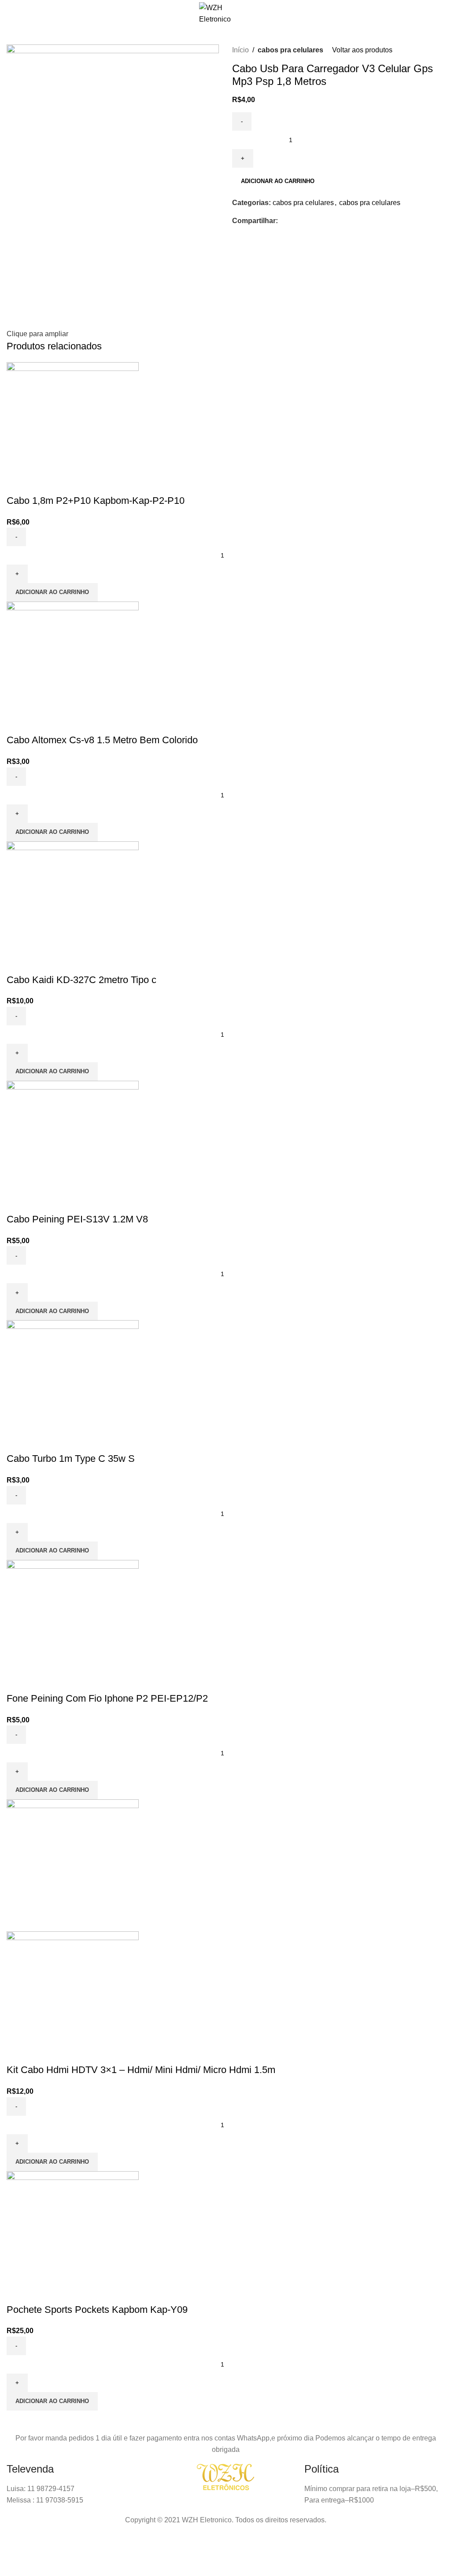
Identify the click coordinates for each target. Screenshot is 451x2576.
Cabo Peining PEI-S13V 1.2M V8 (77, 1219)
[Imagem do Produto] (73, 1997)
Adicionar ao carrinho (278, 181)
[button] (52, 592)
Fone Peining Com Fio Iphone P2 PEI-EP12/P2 (107, 1698)
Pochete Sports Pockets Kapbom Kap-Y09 (97, 2310)
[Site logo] (225, 13)
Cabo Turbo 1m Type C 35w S (71, 1459)
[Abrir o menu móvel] (16, 14)
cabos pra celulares (290, 50)
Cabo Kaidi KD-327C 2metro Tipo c (81, 980)
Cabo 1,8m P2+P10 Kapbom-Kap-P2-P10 (96, 501)
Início (240, 50)
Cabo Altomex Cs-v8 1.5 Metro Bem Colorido (102, 740)
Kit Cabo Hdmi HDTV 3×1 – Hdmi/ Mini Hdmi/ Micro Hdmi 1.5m (141, 2070)
